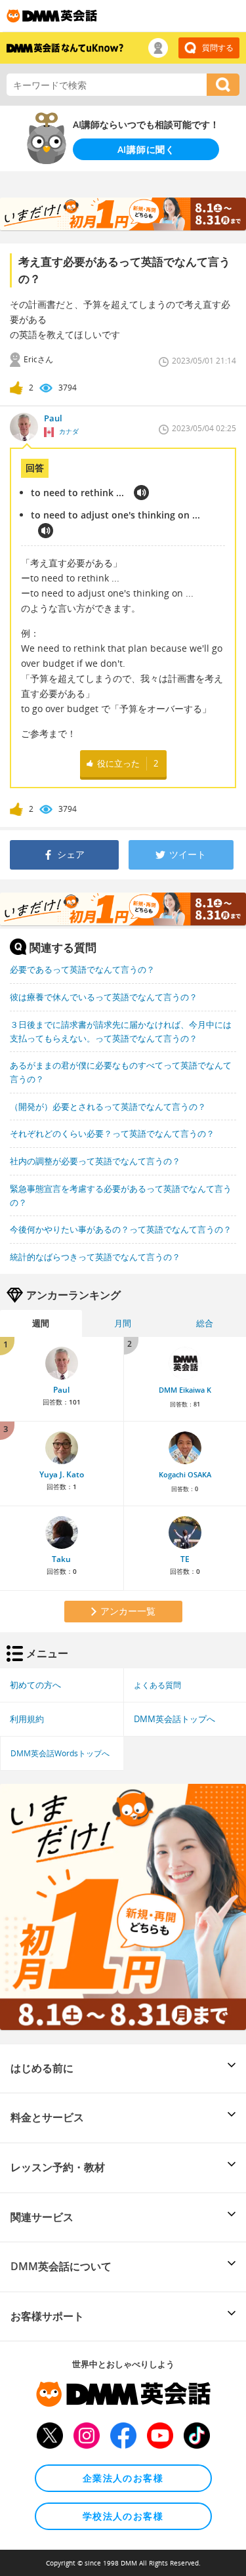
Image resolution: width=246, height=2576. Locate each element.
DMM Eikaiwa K (185, 1390)
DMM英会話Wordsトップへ (60, 1753)
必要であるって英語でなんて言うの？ (82, 969)
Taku (61, 1559)
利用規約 (27, 1719)
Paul (61, 1390)
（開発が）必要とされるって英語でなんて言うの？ (108, 1107)
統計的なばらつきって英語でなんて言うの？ (95, 1257)
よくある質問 (157, 1685)
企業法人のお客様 (123, 2478)
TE (185, 1559)
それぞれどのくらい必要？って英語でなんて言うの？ (112, 1133)
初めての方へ (35, 1685)
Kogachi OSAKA (185, 1475)
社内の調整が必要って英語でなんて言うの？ (95, 1161)
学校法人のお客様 (123, 2516)
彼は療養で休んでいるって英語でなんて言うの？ (104, 997)
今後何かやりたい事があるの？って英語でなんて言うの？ (121, 1229)
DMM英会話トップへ (174, 1719)
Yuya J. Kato (62, 1474)
